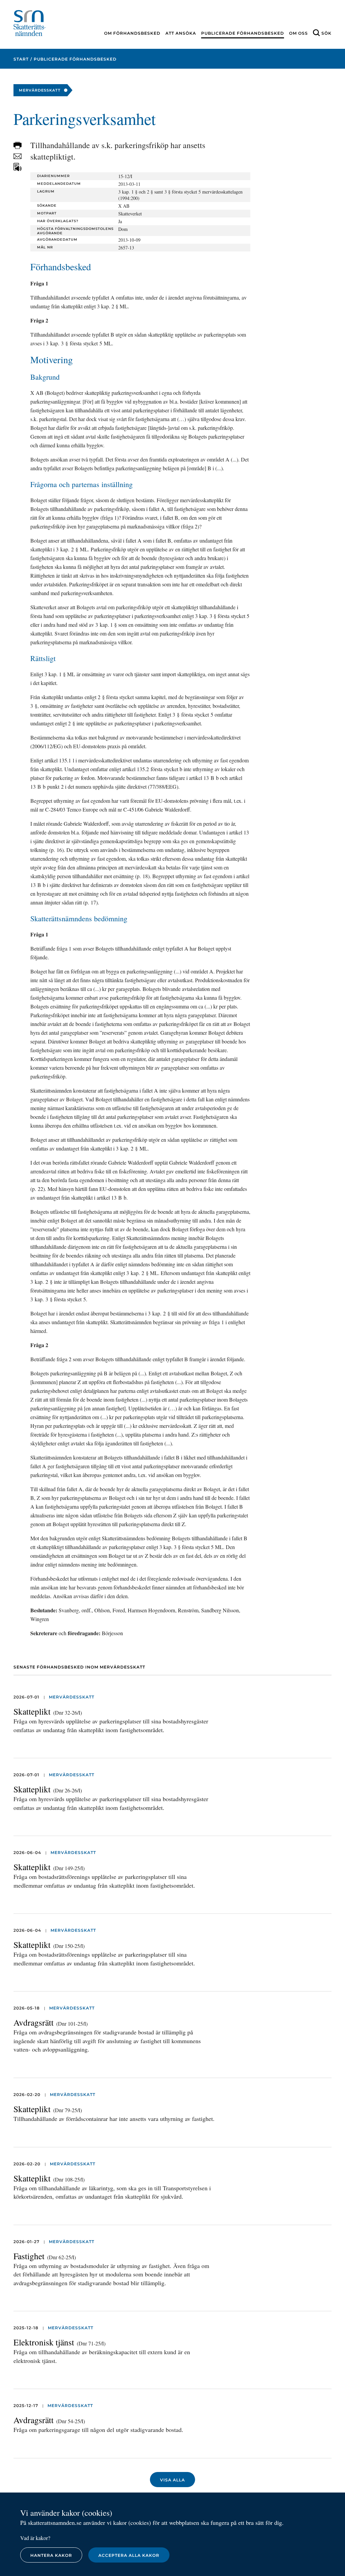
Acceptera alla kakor (129, 2555)
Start (21, 59)
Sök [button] (326, 33)
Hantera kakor (51, 2555)
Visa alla (172, 2480)
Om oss (299, 33)
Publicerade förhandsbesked (243, 33)
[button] (18, 145)
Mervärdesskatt (72, 1697)
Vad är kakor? (35, 2538)
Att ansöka (181, 33)
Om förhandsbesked (132, 33)
